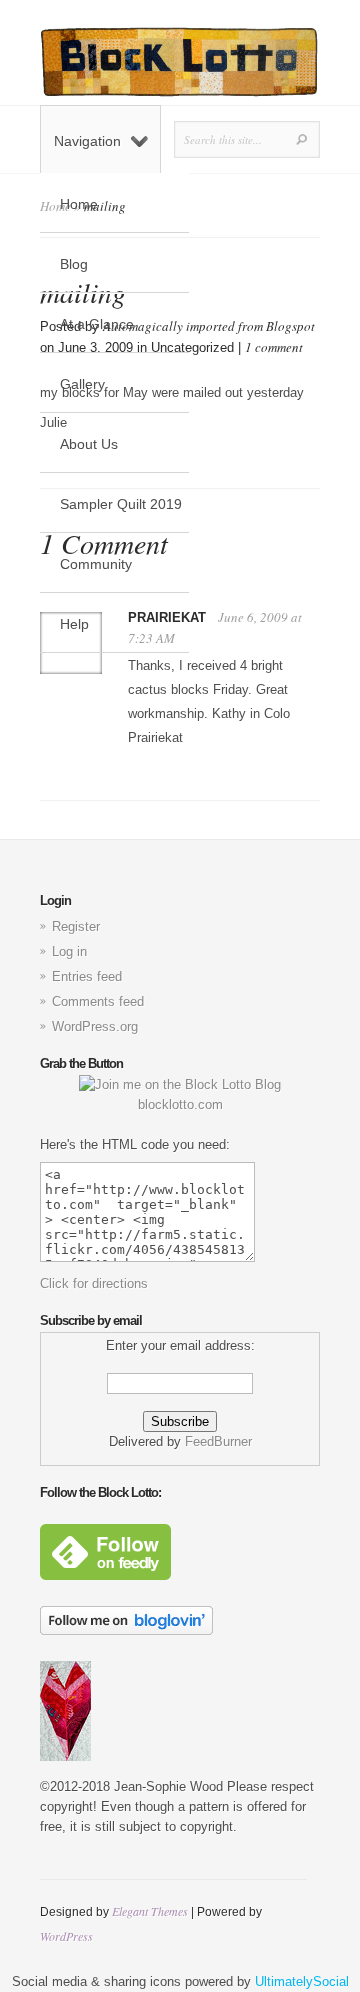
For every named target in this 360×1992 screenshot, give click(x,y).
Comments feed (98, 1001)
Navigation (87, 141)
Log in (69, 951)
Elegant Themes (150, 1911)
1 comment (274, 347)
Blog (74, 264)
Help (74, 624)
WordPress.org (95, 1026)
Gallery (82, 384)
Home (79, 204)
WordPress (66, 1936)
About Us (89, 444)
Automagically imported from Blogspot (209, 326)
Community (96, 564)
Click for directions (94, 1283)
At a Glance (97, 324)
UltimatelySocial (302, 1981)
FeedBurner (218, 1441)
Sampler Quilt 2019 (121, 504)
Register (76, 926)
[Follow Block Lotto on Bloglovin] (126, 1630)
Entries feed (87, 976)
